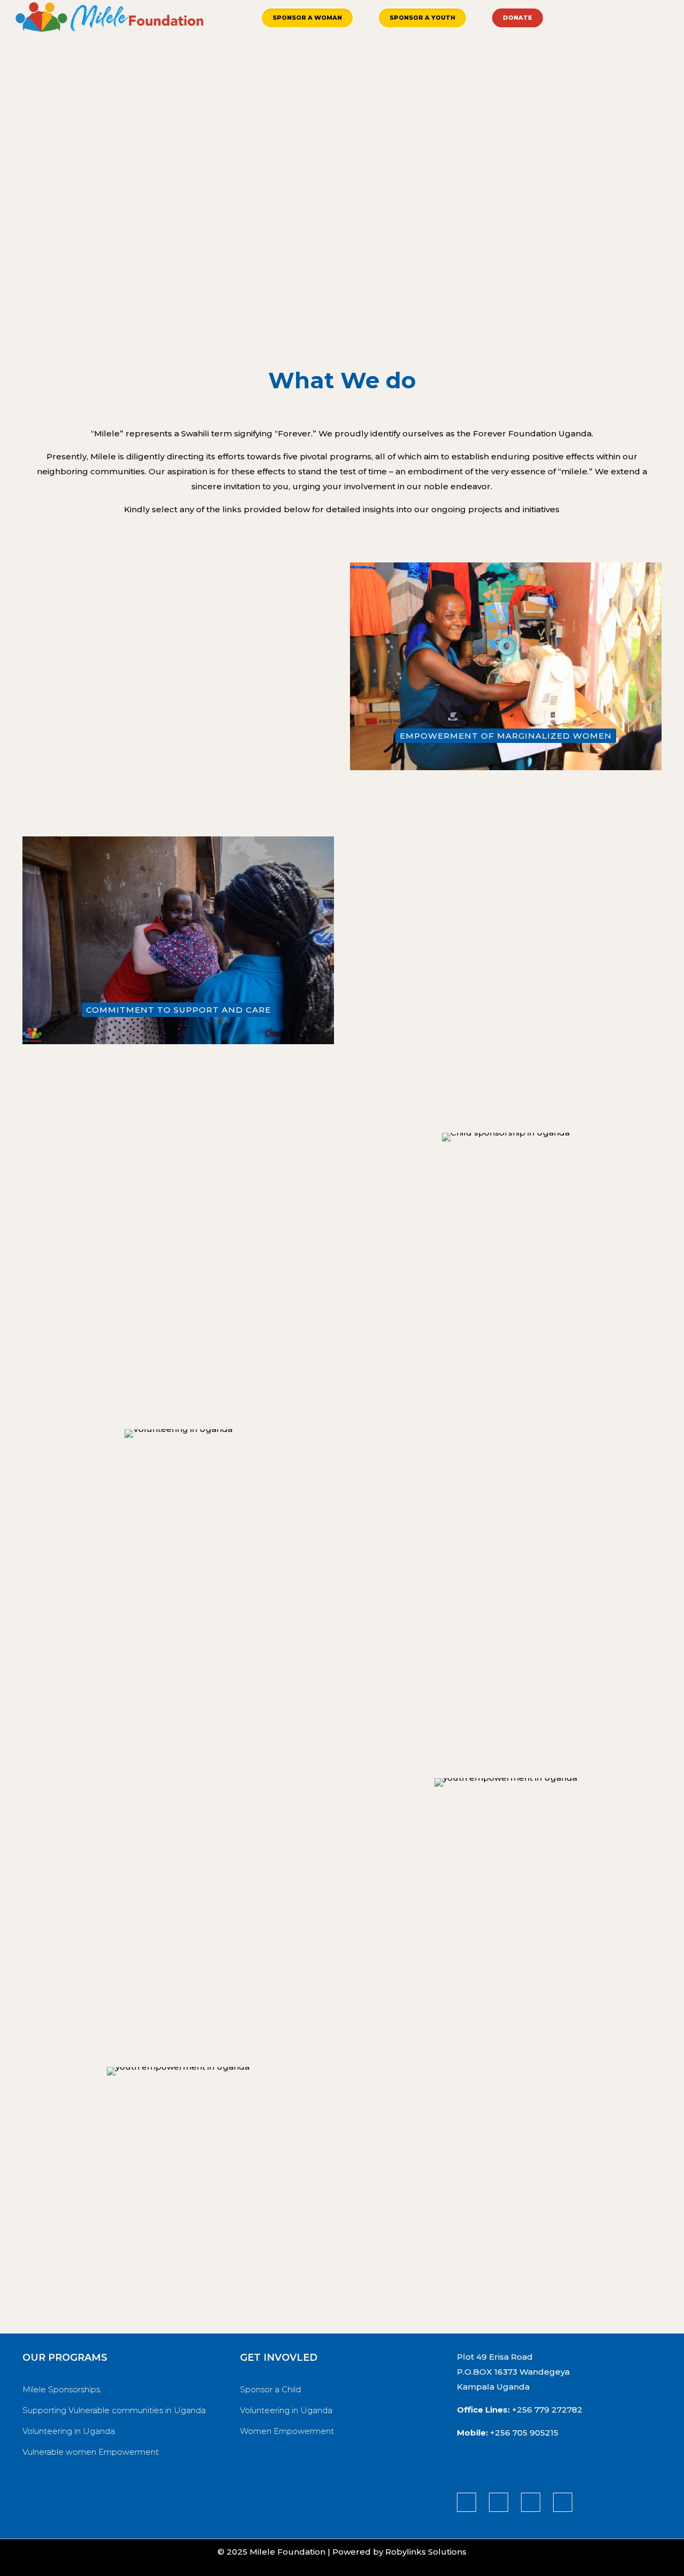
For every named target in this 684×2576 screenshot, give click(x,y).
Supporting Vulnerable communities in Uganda (114, 2410)
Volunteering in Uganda (69, 2431)
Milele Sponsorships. (62, 2389)
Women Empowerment (287, 2431)
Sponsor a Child (270, 2389)
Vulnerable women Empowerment (91, 2452)
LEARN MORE (178, 778)
